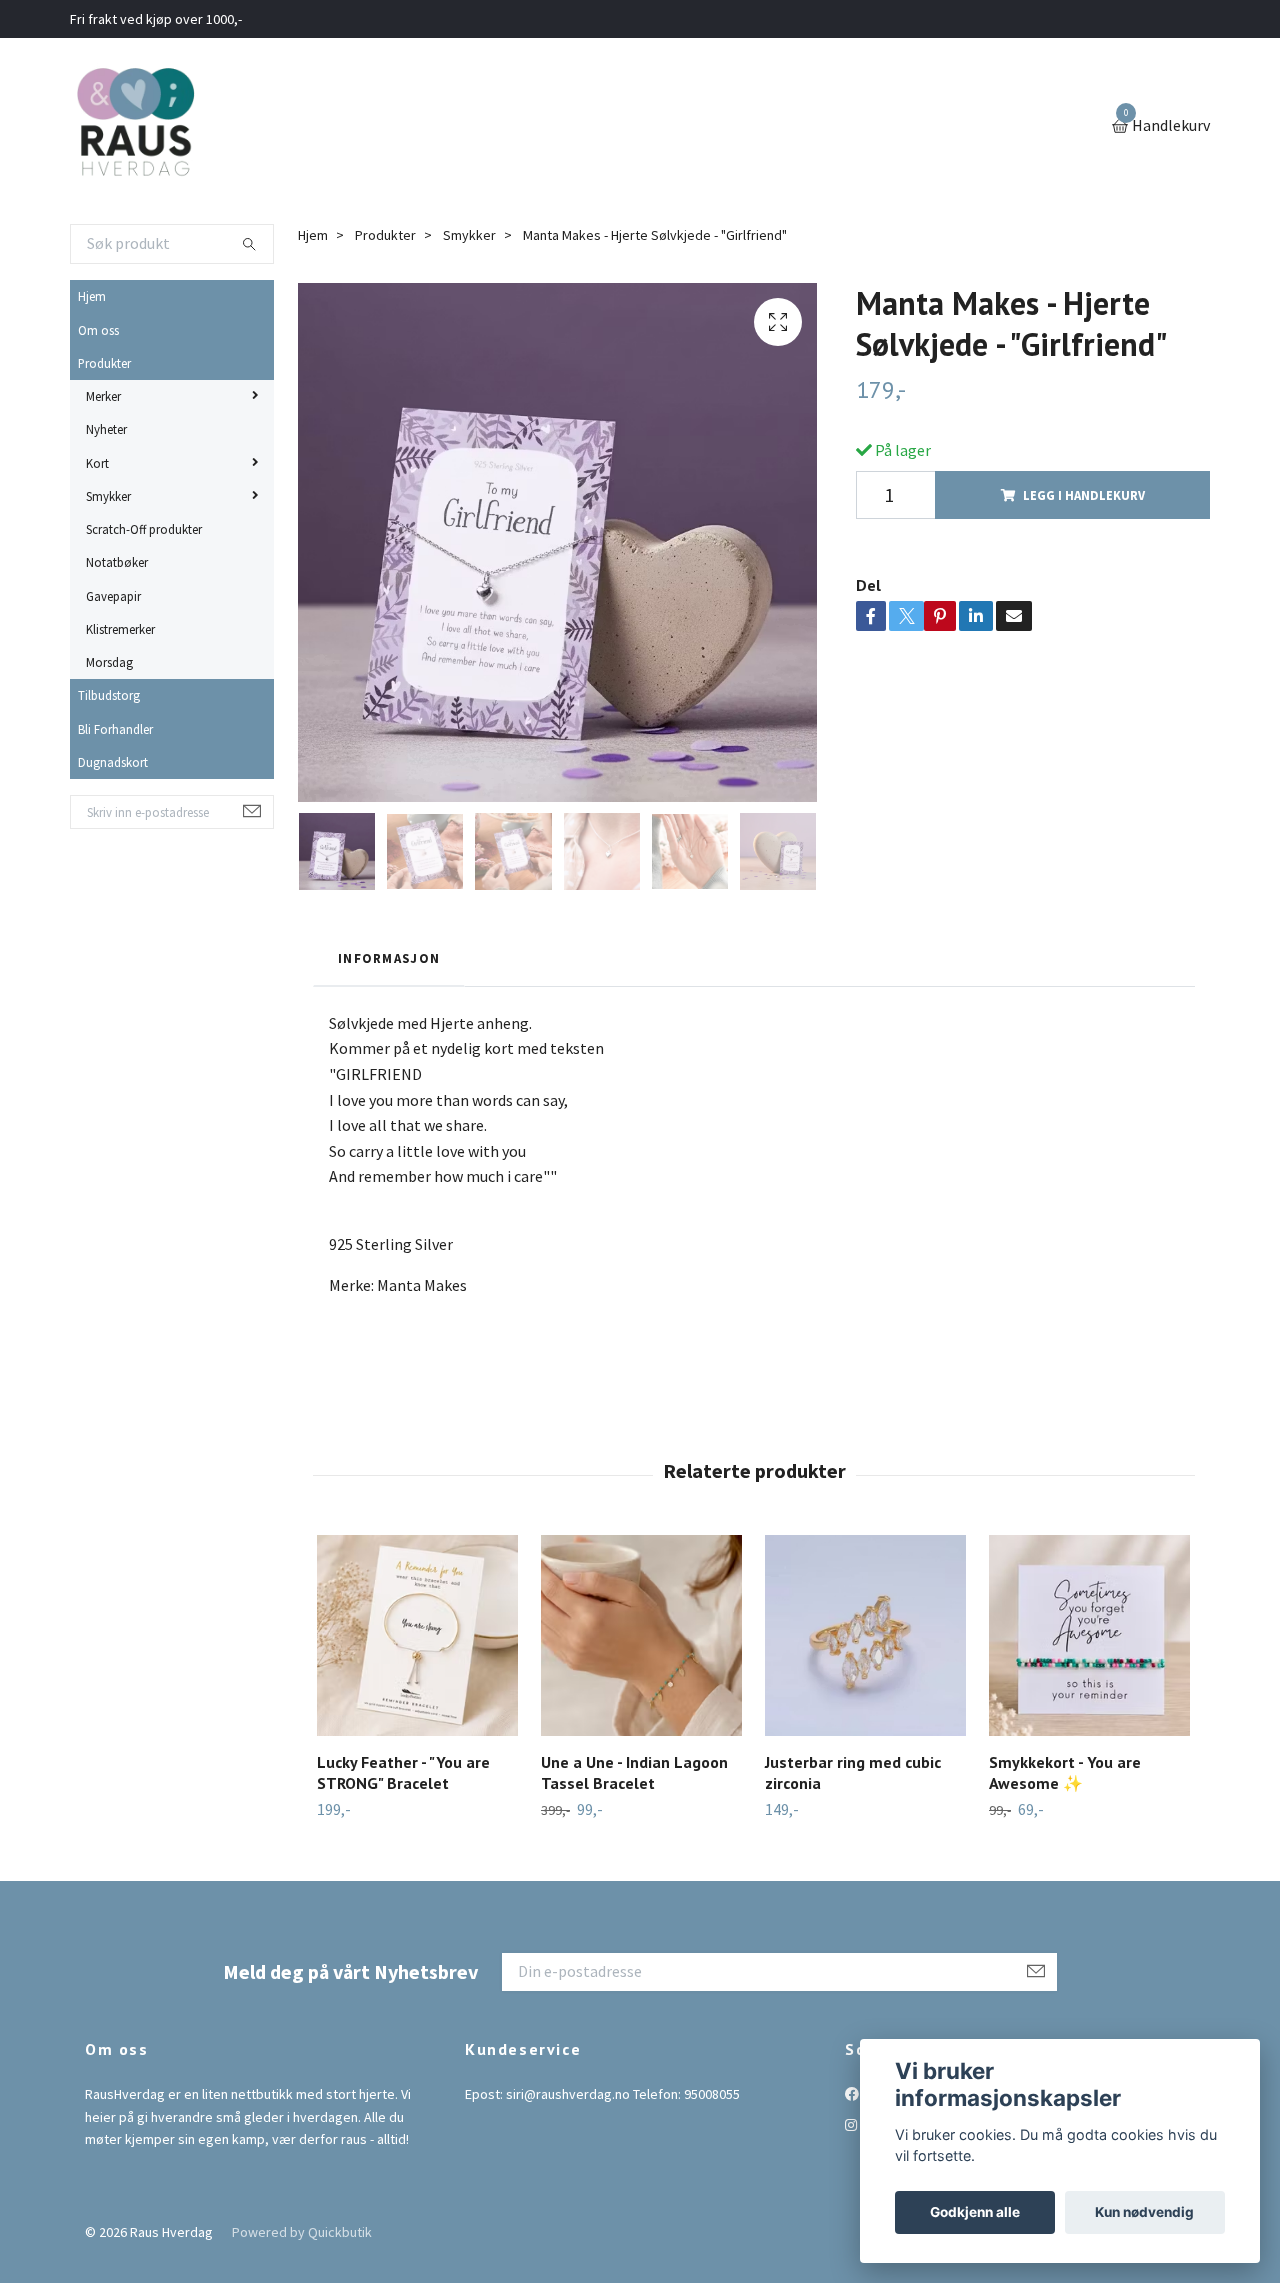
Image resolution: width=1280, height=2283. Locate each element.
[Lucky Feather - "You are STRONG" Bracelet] (417, 1635)
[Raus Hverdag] (135, 127)
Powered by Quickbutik (302, 2232)
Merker (103, 396)
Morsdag (109, 662)
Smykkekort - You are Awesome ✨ (1065, 1772)
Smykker (108, 496)
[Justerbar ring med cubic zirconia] (865, 1635)
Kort (97, 463)
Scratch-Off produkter (144, 529)
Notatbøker (117, 562)
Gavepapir (113, 596)
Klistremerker (120, 629)
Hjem (92, 296)
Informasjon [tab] (389, 958)
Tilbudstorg (109, 695)
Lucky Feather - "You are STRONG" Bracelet (403, 1772)
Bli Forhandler (115, 729)
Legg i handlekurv (1084, 495)
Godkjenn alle (975, 2212)
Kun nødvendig (1144, 2212)
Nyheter (106, 429)
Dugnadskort (113, 762)
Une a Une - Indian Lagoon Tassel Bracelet (634, 1772)
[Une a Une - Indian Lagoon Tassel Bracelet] (641, 1635)
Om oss (98, 330)
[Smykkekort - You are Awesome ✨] (1089, 1635)
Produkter (104, 363)
